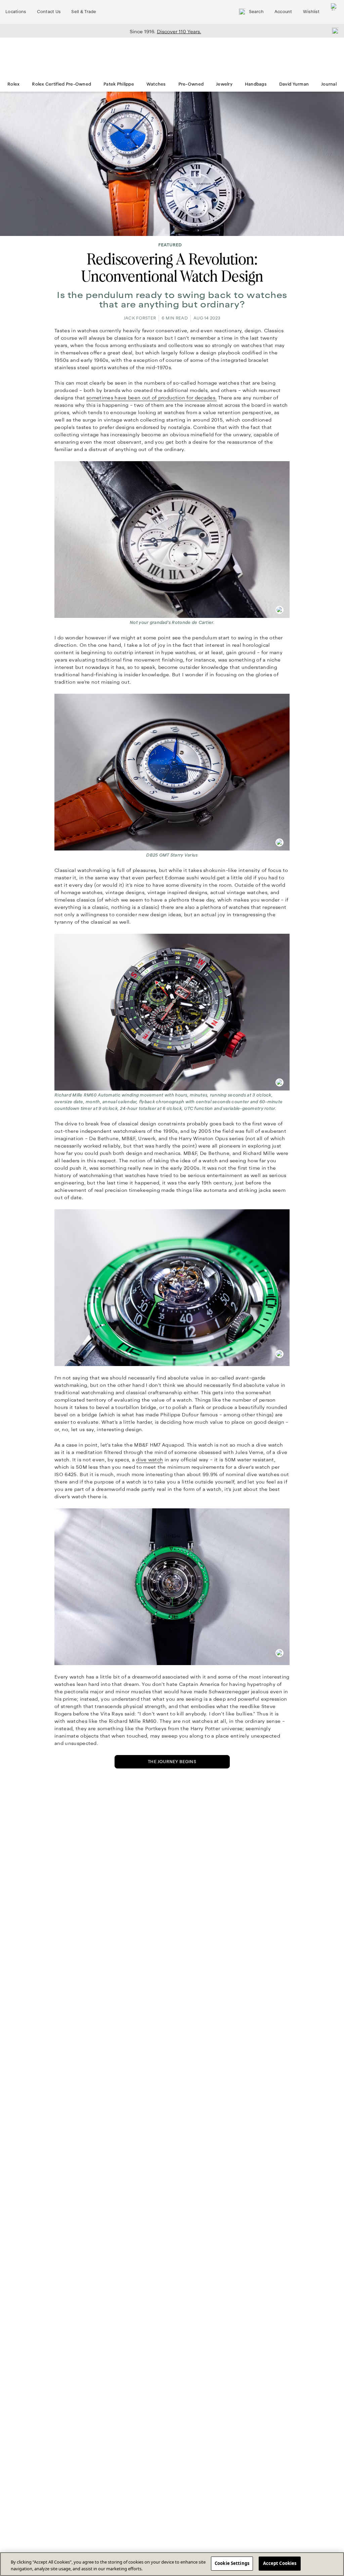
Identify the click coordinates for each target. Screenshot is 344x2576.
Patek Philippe (119, 84)
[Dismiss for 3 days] (333, 31)
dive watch (149, 1460)
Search (256, 12)
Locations (16, 12)
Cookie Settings (232, 2563)
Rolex (13, 84)
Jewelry (224, 84)
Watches (156, 84)
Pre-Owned (191, 84)
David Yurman (294, 84)
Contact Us (49, 12)
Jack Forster (140, 318)
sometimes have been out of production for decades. (152, 398)
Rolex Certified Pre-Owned (61, 84)
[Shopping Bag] (334, 12)
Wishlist (311, 12)
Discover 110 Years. (179, 32)
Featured (170, 245)
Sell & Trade (84, 12)
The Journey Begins (172, 1762)
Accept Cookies (280, 2563)
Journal (329, 84)
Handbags (256, 84)
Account (283, 12)
